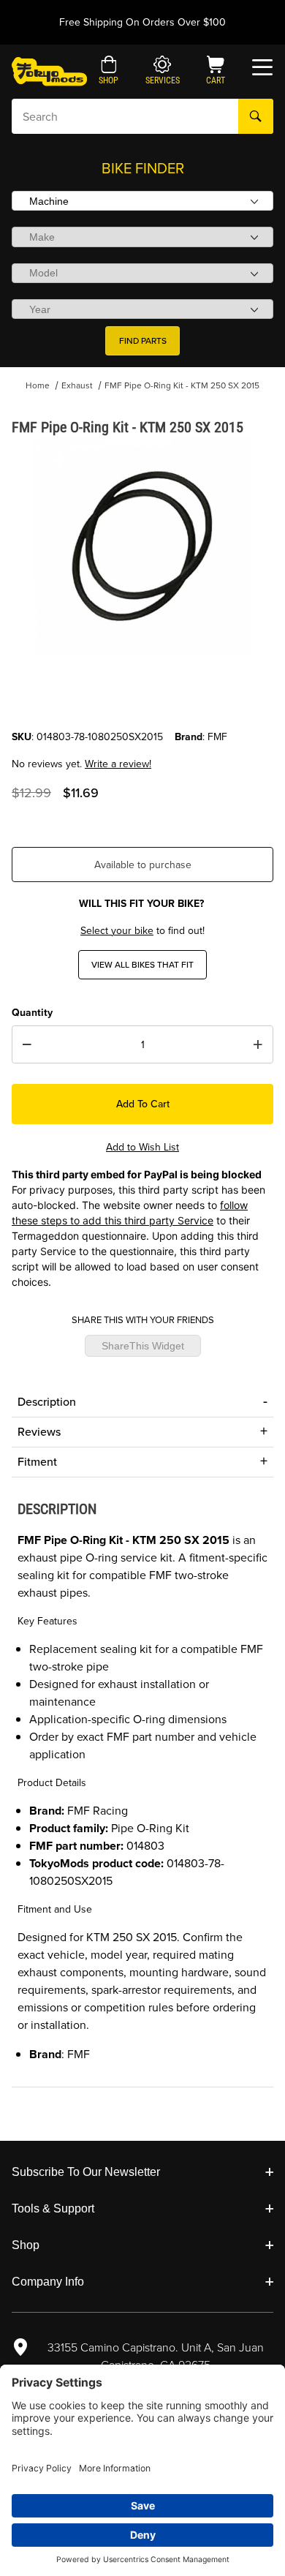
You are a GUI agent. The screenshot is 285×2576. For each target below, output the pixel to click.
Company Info (48, 2282)
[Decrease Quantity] (27, 1044)
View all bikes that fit (142, 965)
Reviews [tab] (39, 1432)
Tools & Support (53, 2208)
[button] (109, 72)
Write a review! (118, 764)
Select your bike (117, 931)
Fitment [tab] (37, 1462)
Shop (26, 2245)
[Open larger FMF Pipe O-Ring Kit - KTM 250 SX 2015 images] (142, 546)
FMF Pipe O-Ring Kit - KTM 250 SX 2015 (182, 385)
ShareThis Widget (143, 1346)
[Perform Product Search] (256, 116)
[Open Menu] (262, 67)
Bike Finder (143, 168)
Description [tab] (47, 1402)
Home (38, 385)
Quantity (32, 1013)
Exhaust (77, 385)
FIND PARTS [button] (143, 341)
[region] (142, 694)
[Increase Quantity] (258, 1044)
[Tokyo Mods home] (49, 71)
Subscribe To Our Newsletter (86, 2172)
